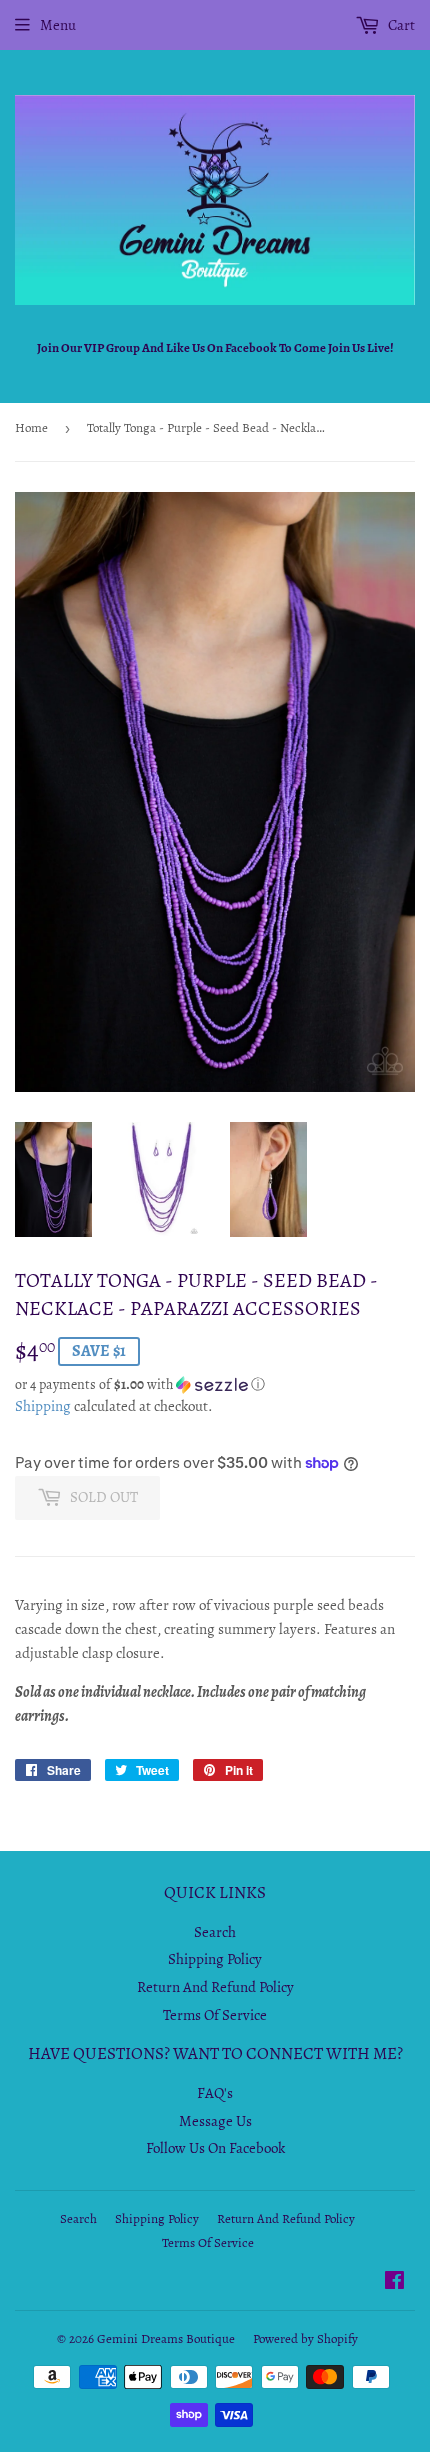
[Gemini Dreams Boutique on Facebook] (394, 2283)
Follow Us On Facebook (215, 2148)
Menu (58, 25)
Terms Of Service (215, 2015)
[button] (215, 1384)
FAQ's (215, 2093)
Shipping (43, 1406)
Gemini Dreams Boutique (166, 2338)
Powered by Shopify (305, 2338)
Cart (400, 25)
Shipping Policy (215, 1959)
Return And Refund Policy (215, 1987)
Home (31, 427)
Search (215, 1932)
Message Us (215, 2121)
